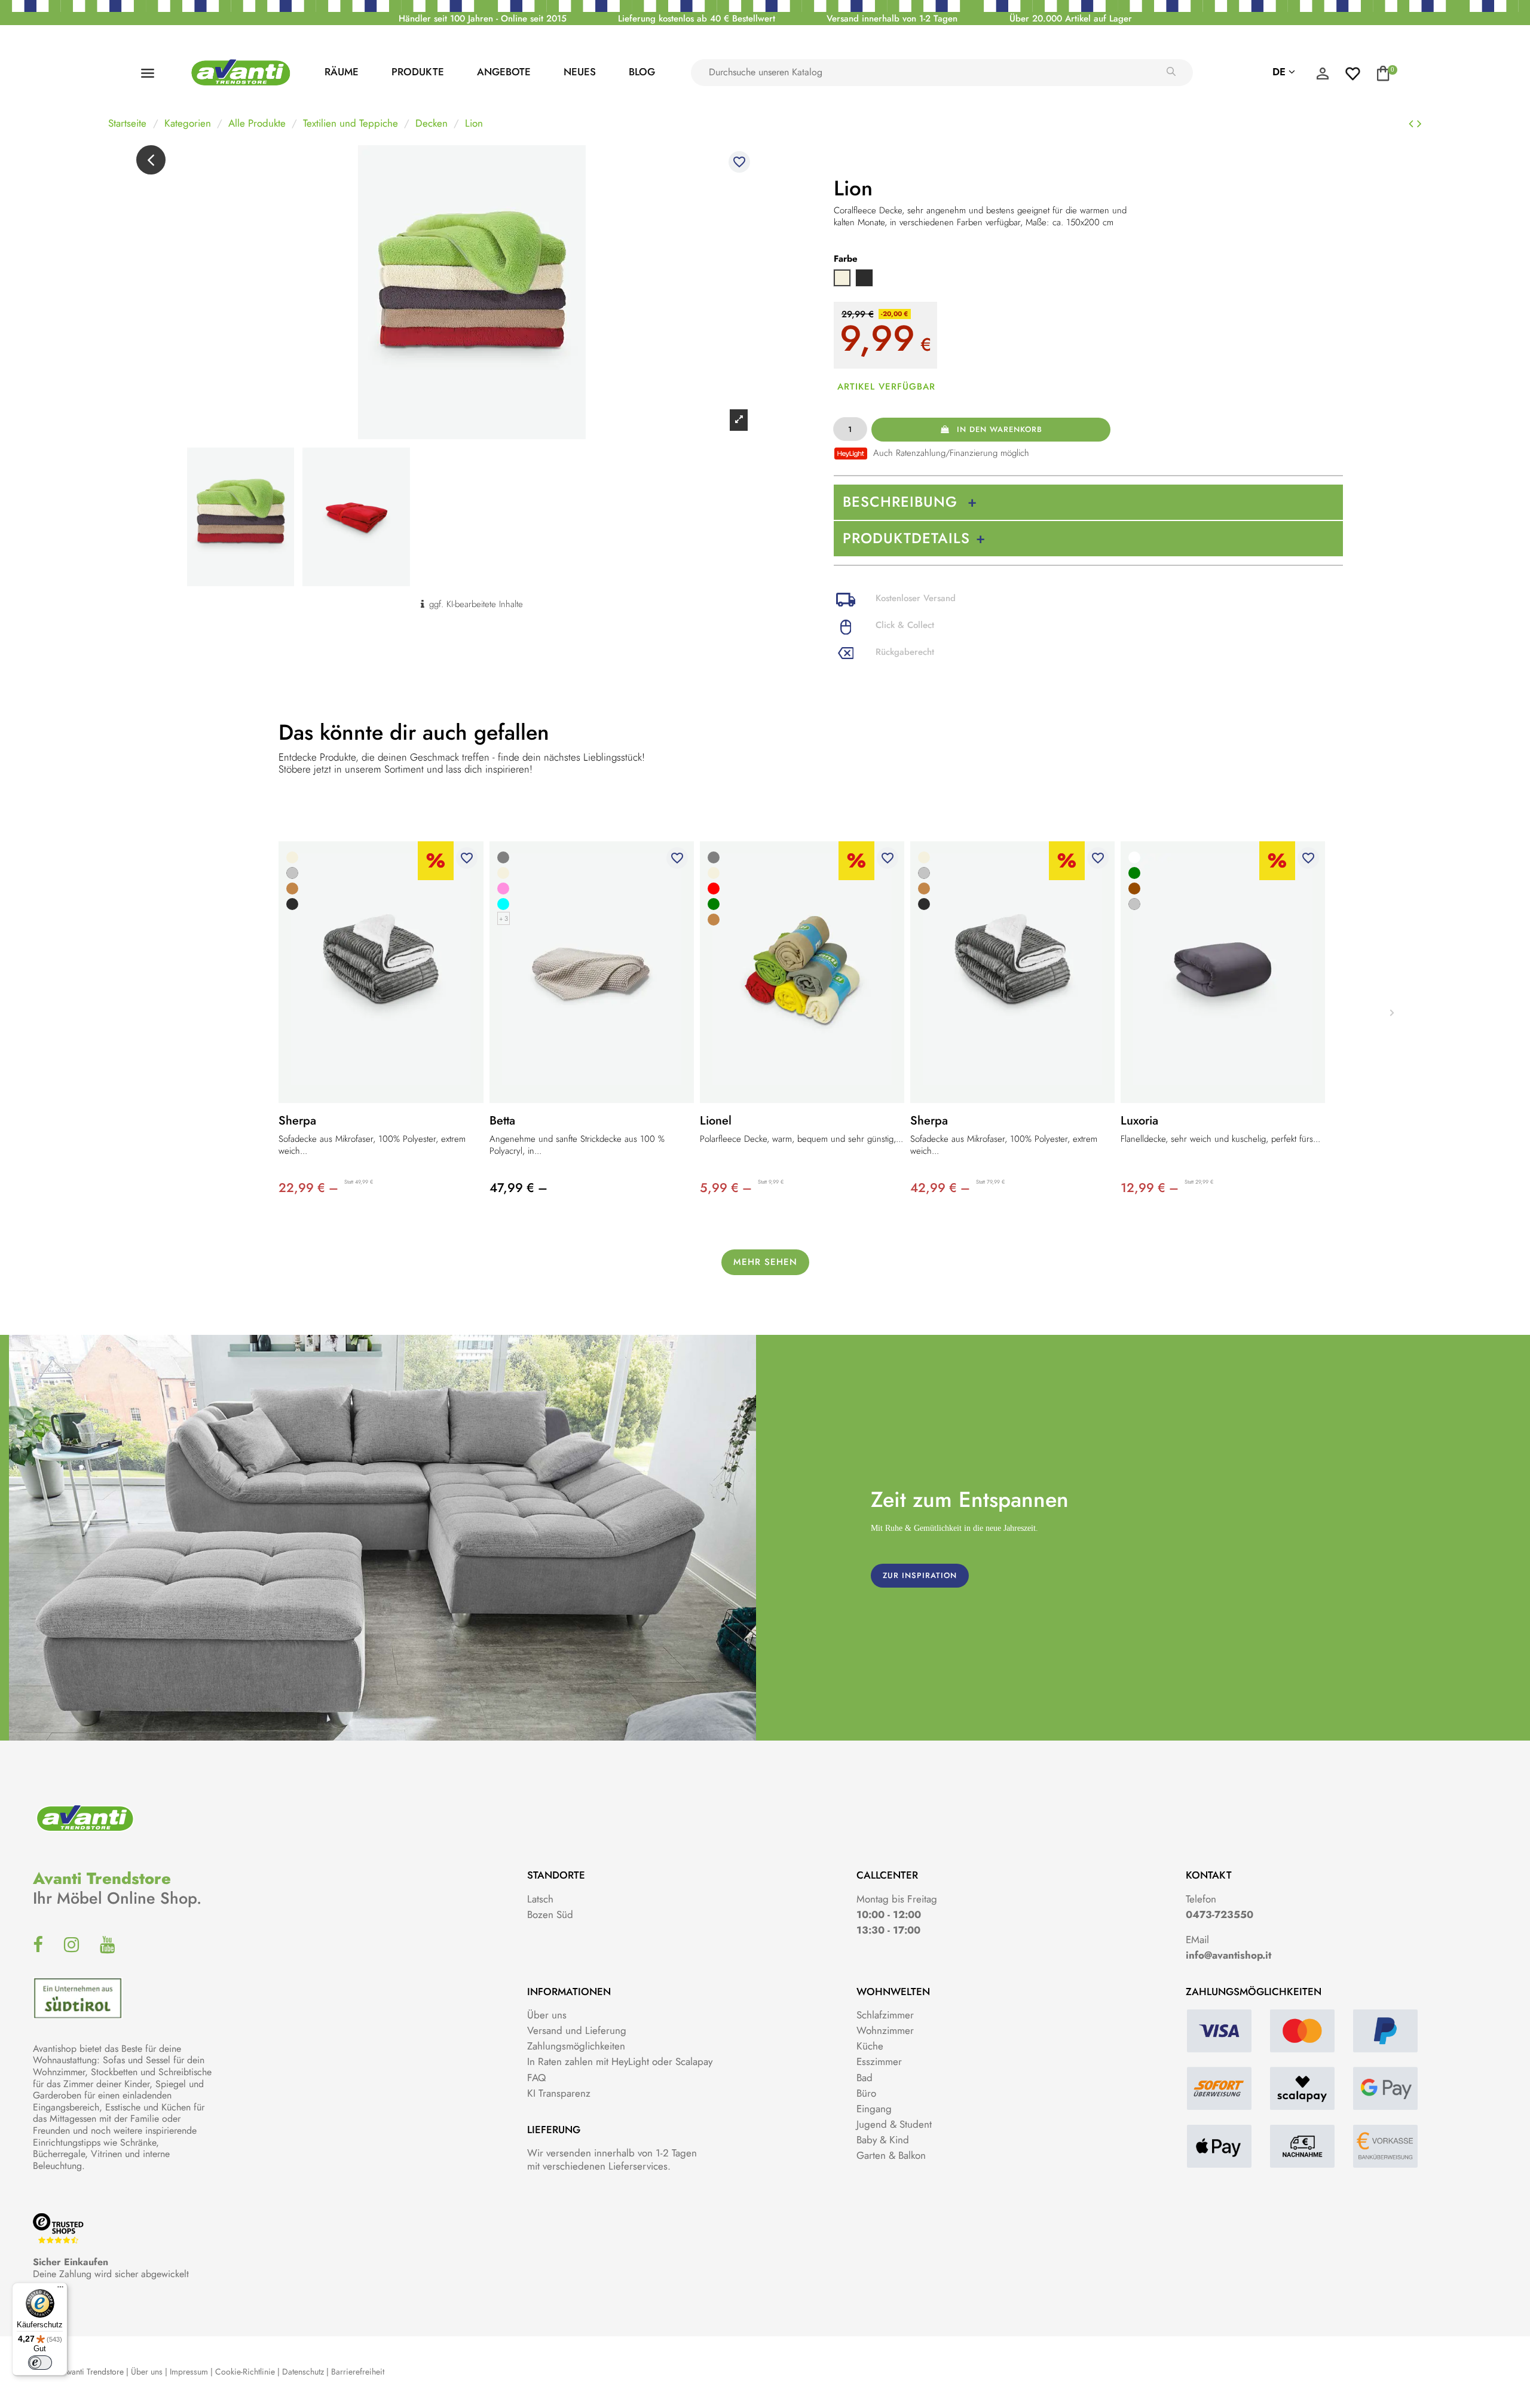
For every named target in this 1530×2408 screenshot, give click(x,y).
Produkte (418, 72)
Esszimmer (879, 2061)
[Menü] (60, 2290)
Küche (870, 2046)
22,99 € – (308, 1188)
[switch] (40, 2363)
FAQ (536, 2078)
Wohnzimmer (885, 2030)
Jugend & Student (894, 2124)
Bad (865, 2078)
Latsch (540, 1899)
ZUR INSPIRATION (920, 1575)
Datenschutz (303, 2372)
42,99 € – (940, 1188)
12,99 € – (1150, 1188)
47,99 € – (518, 1188)
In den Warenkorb (1000, 429)
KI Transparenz (559, 2093)
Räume (342, 72)
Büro (866, 2093)
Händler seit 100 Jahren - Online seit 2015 (483, 19)
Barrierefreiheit (358, 2372)
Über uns (547, 2015)
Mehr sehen (765, 1262)
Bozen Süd (550, 1914)
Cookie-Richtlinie (245, 2372)
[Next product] (1419, 124)
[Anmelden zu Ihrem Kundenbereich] (1323, 76)
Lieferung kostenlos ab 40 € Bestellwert (697, 19)
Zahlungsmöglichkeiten (576, 2046)
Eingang (874, 2109)
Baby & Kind (883, 2140)
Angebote (504, 72)
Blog (642, 72)
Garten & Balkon (891, 2155)
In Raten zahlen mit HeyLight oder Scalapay (620, 2061)
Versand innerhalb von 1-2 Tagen (892, 19)
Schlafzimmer (885, 2015)
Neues (580, 72)
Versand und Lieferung (577, 2030)
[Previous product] (1413, 124)
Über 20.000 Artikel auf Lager (1071, 19)
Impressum (189, 2372)
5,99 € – (726, 1188)
